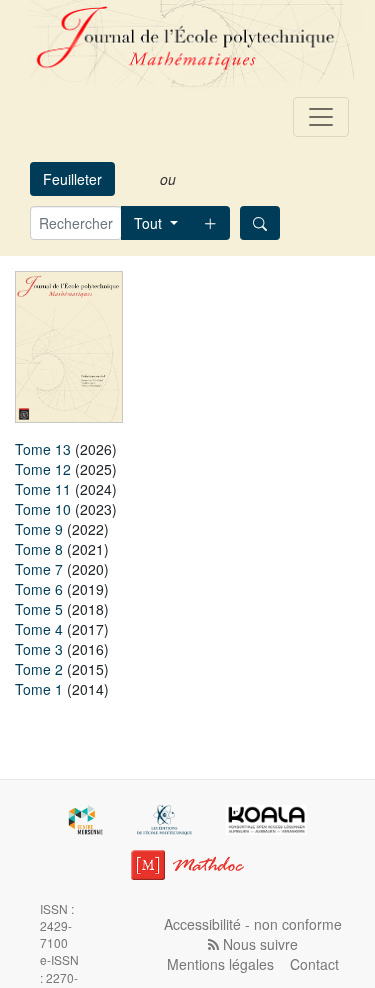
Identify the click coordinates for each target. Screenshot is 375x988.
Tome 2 (39, 669)
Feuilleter (72, 179)
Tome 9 (39, 529)
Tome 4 (39, 629)
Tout (150, 223)
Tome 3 (39, 649)
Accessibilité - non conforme (253, 924)
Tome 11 (43, 489)
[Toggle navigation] (321, 117)
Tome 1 (39, 689)
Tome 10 (43, 509)
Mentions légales (220, 964)
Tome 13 (43, 449)
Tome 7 (39, 569)
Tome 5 (39, 609)
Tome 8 (39, 549)
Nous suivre (258, 944)
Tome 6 (39, 589)
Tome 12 (43, 469)
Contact (314, 964)
